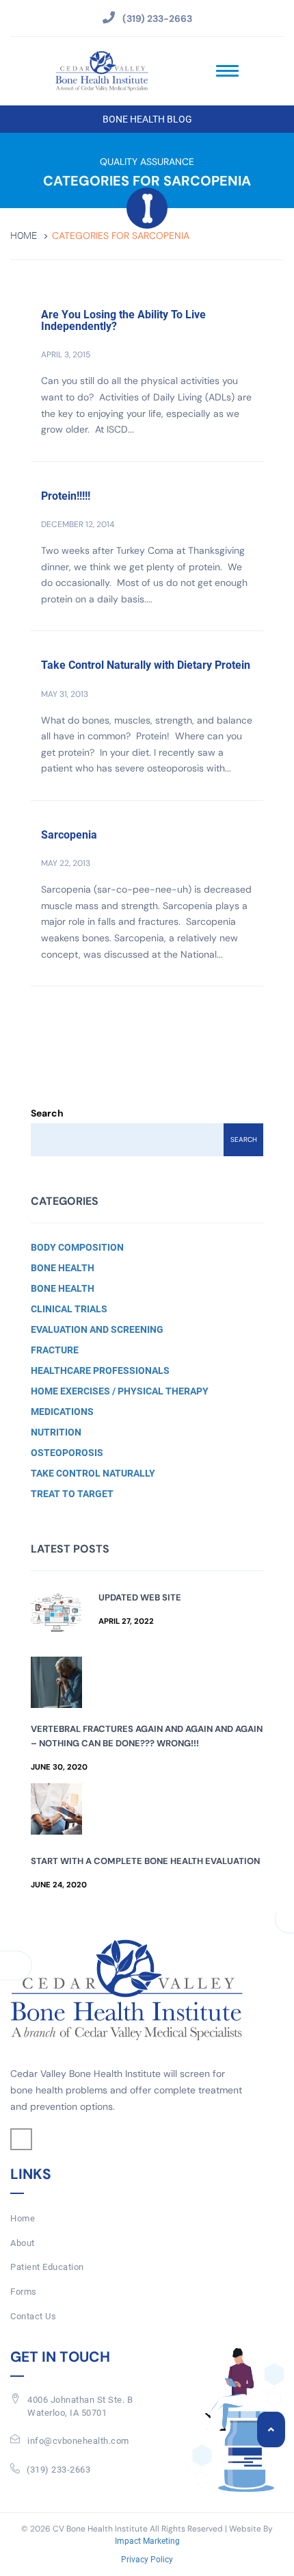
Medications (62, 1412)
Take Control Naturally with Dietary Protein (146, 665)
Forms (24, 2292)
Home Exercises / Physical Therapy (120, 1391)
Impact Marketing (147, 2541)
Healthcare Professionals (100, 1370)
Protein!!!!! (66, 496)
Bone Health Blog (147, 119)
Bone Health (63, 1268)
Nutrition (56, 1432)
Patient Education (47, 2267)
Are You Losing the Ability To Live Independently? (123, 321)
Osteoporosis (67, 1453)
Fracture (55, 1350)
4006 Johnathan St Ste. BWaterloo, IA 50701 (80, 2406)
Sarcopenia (69, 835)
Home (24, 236)
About (23, 2243)
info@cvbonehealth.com (78, 2441)
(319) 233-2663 (58, 2470)
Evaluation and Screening (97, 1329)
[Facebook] (21, 2139)
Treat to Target (72, 1494)
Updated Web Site (140, 1597)
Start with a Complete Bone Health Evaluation (145, 1861)
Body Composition (77, 1247)
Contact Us (33, 2316)
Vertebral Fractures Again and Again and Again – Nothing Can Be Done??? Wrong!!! (147, 1736)
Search (47, 1113)
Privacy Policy (147, 2560)
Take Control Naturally (93, 1473)
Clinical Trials (69, 1309)
